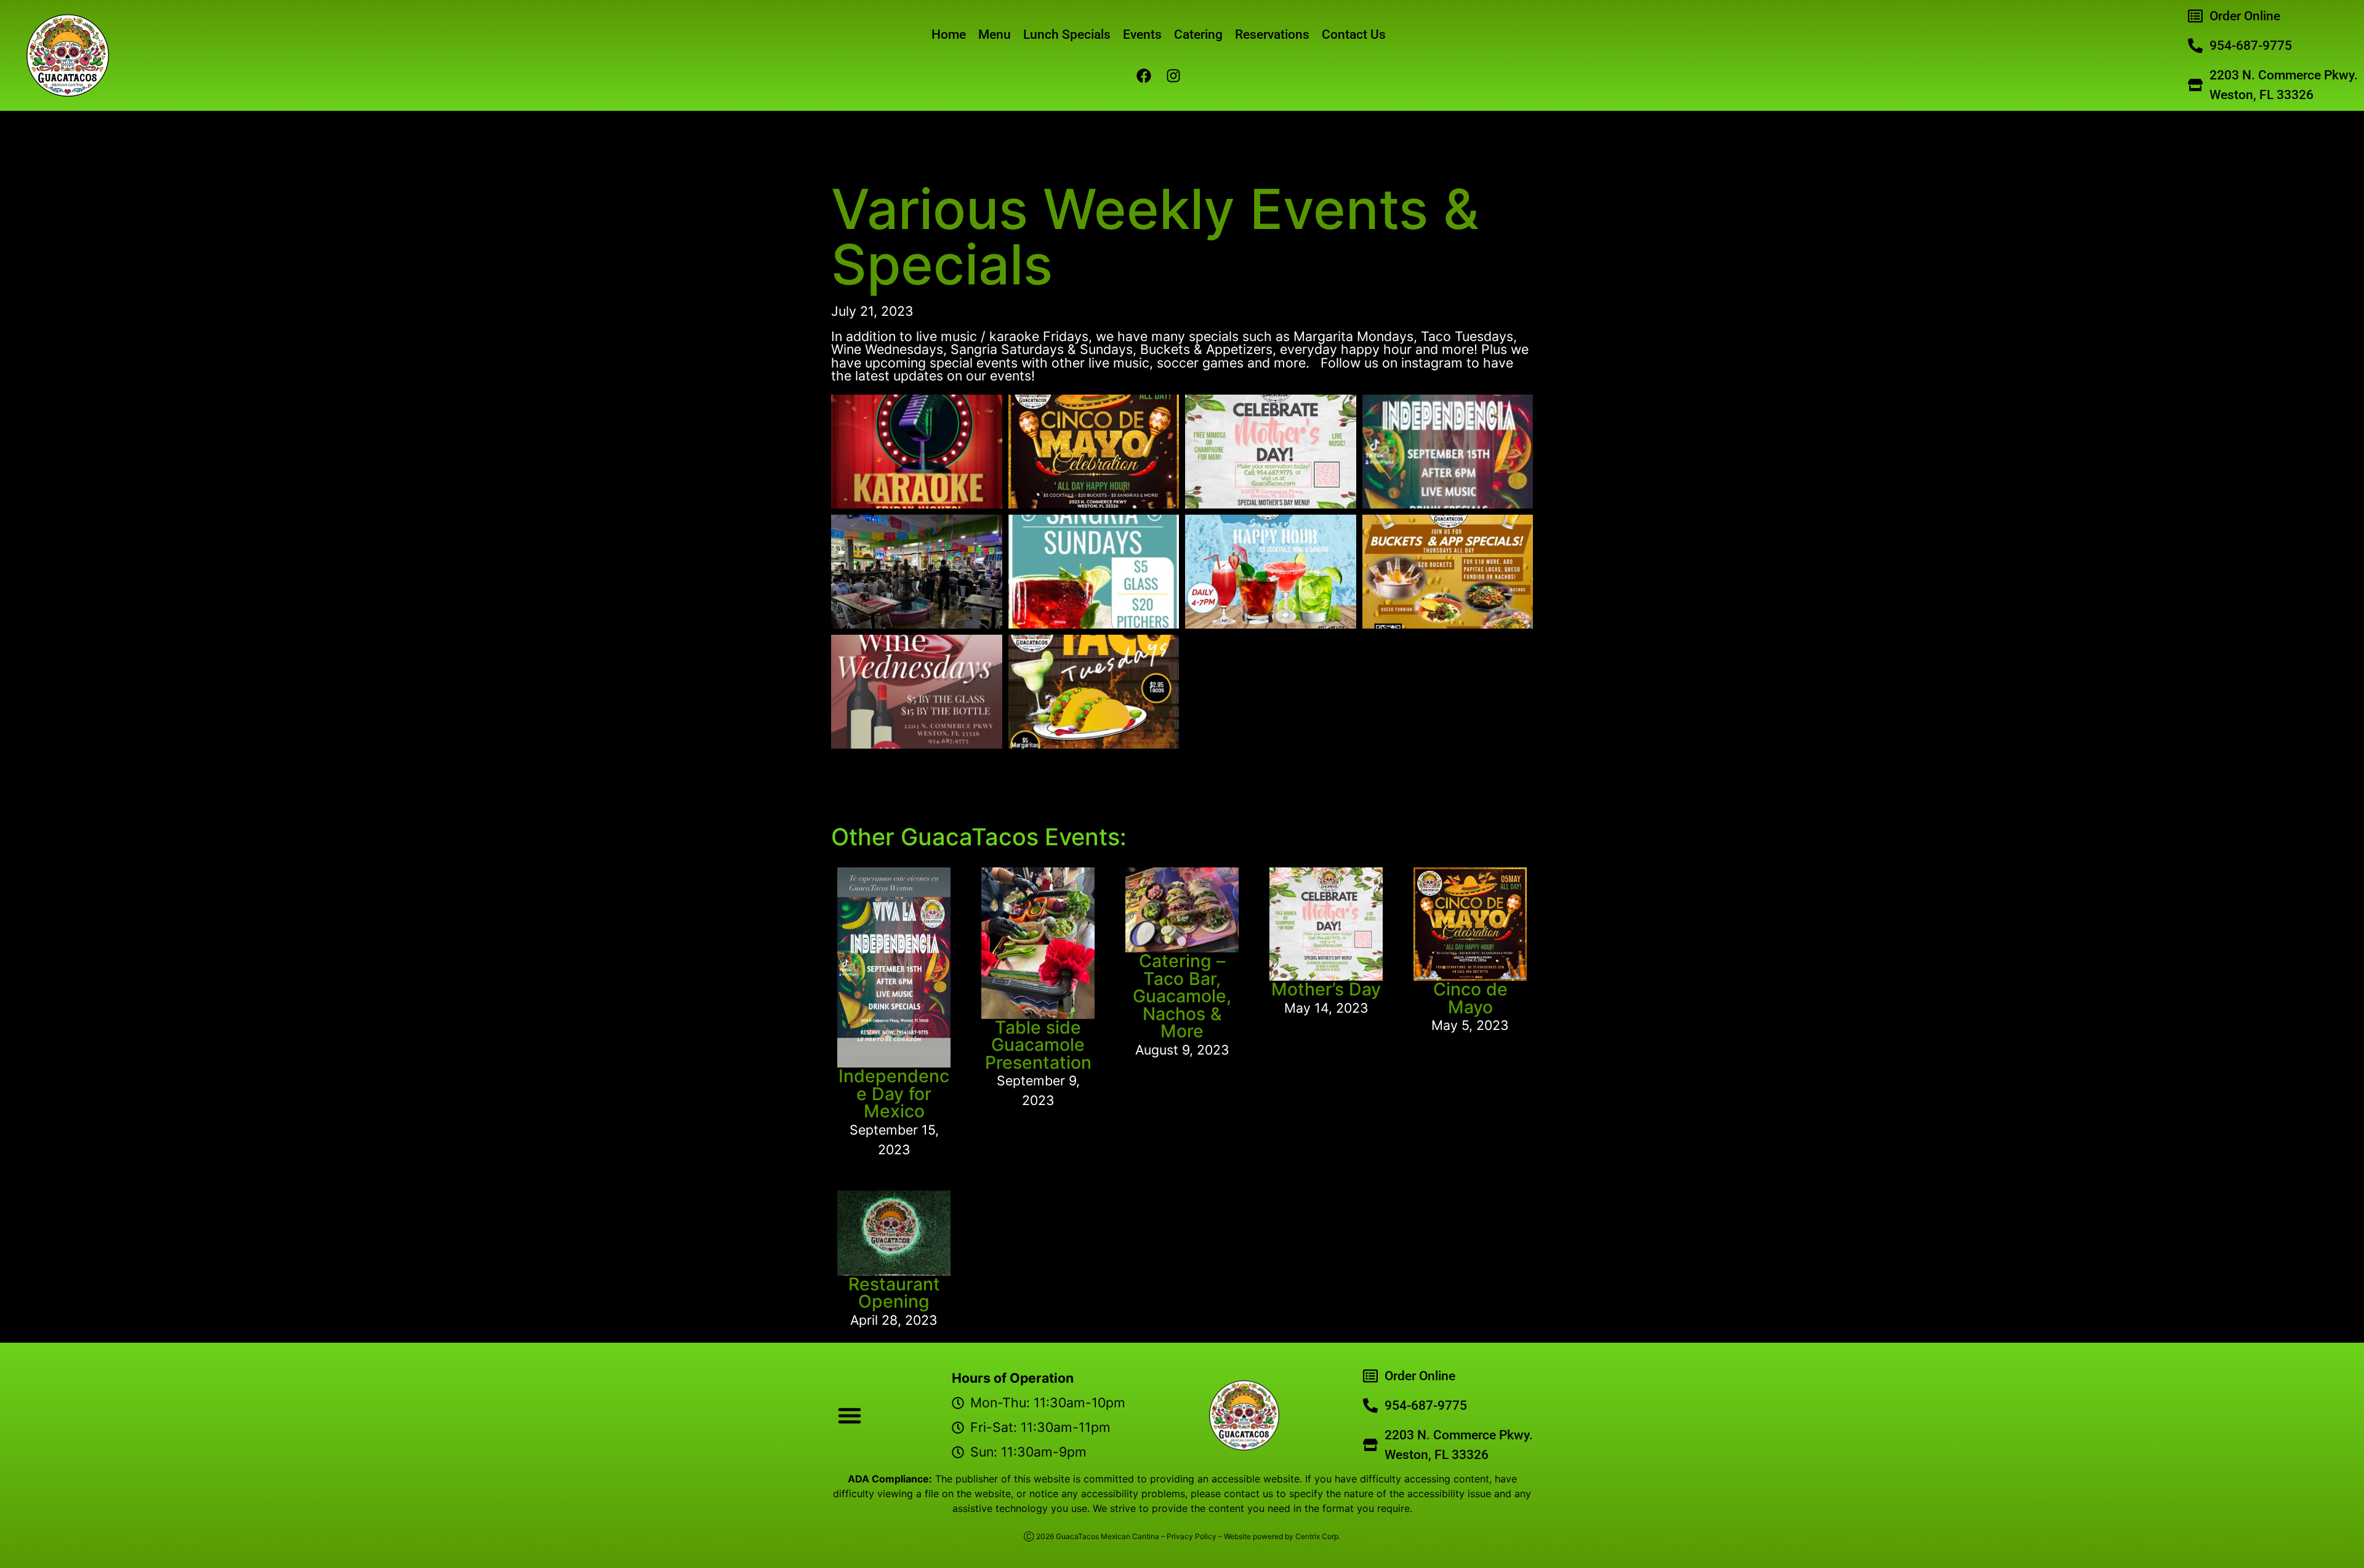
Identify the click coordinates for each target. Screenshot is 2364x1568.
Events (1142, 34)
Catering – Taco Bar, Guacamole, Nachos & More (1182, 996)
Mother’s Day (1326, 989)
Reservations (1272, 34)
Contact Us (1354, 34)
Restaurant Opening (894, 1293)
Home (949, 34)
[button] (850, 1415)
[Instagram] (1173, 76)
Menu (995, 34)
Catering (1198, 34)
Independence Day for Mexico (894, 1093)
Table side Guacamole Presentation (1038, 1045)
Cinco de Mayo (1470, 998)
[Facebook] (1144, 76)
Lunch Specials (1067, 34)
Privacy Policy (1192, 1536)
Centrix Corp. (1318, 1536)
